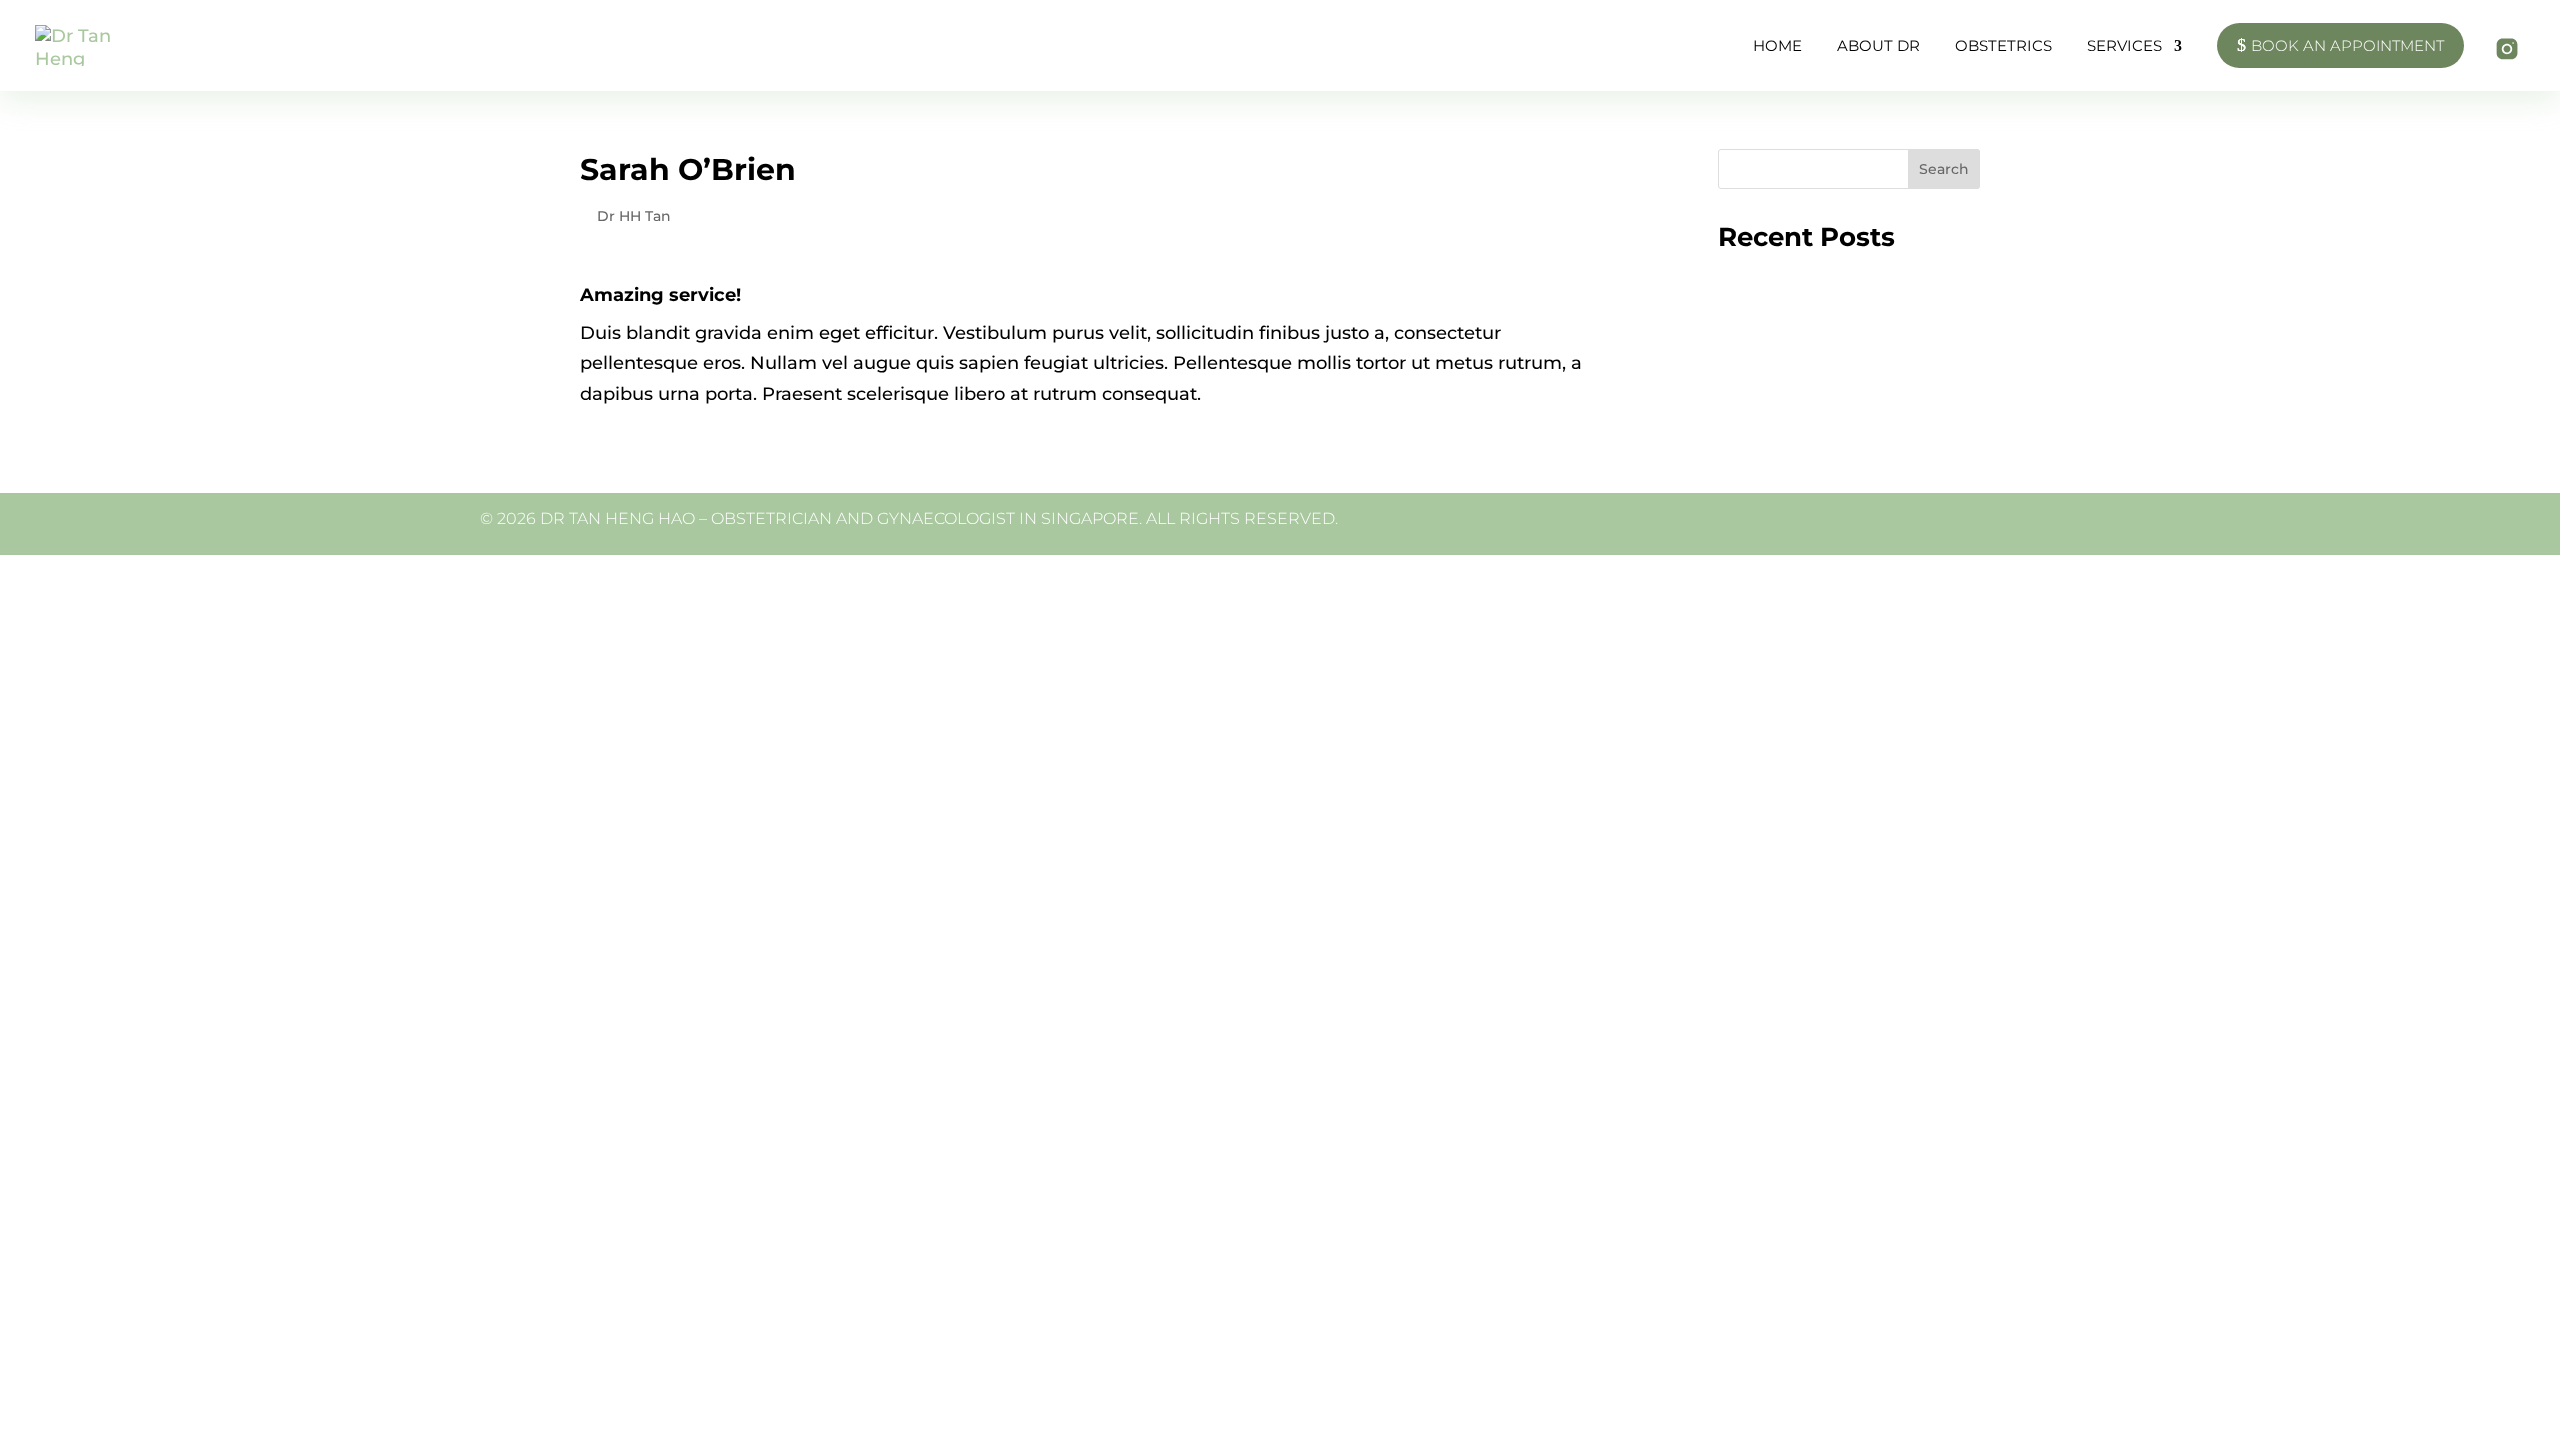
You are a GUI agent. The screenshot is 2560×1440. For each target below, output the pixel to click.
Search (1944, 169)
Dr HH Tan (634, 216)
